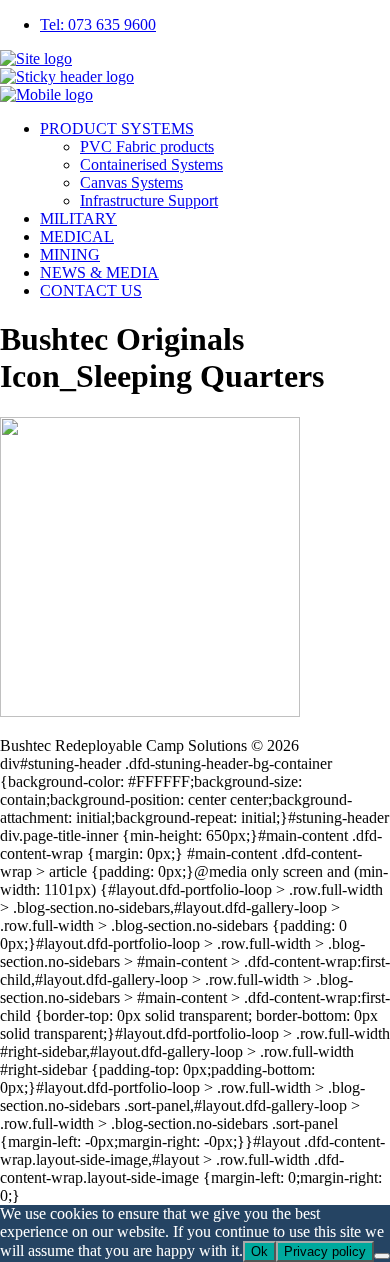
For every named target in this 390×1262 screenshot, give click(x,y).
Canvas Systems (131, 182)
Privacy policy (325, 1251)
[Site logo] (36, 58)
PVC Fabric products (147, 146)
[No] (382, 1256)
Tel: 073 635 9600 (98, 24)
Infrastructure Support (149, 200)
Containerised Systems (151, 164)
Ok (259, 1251)
